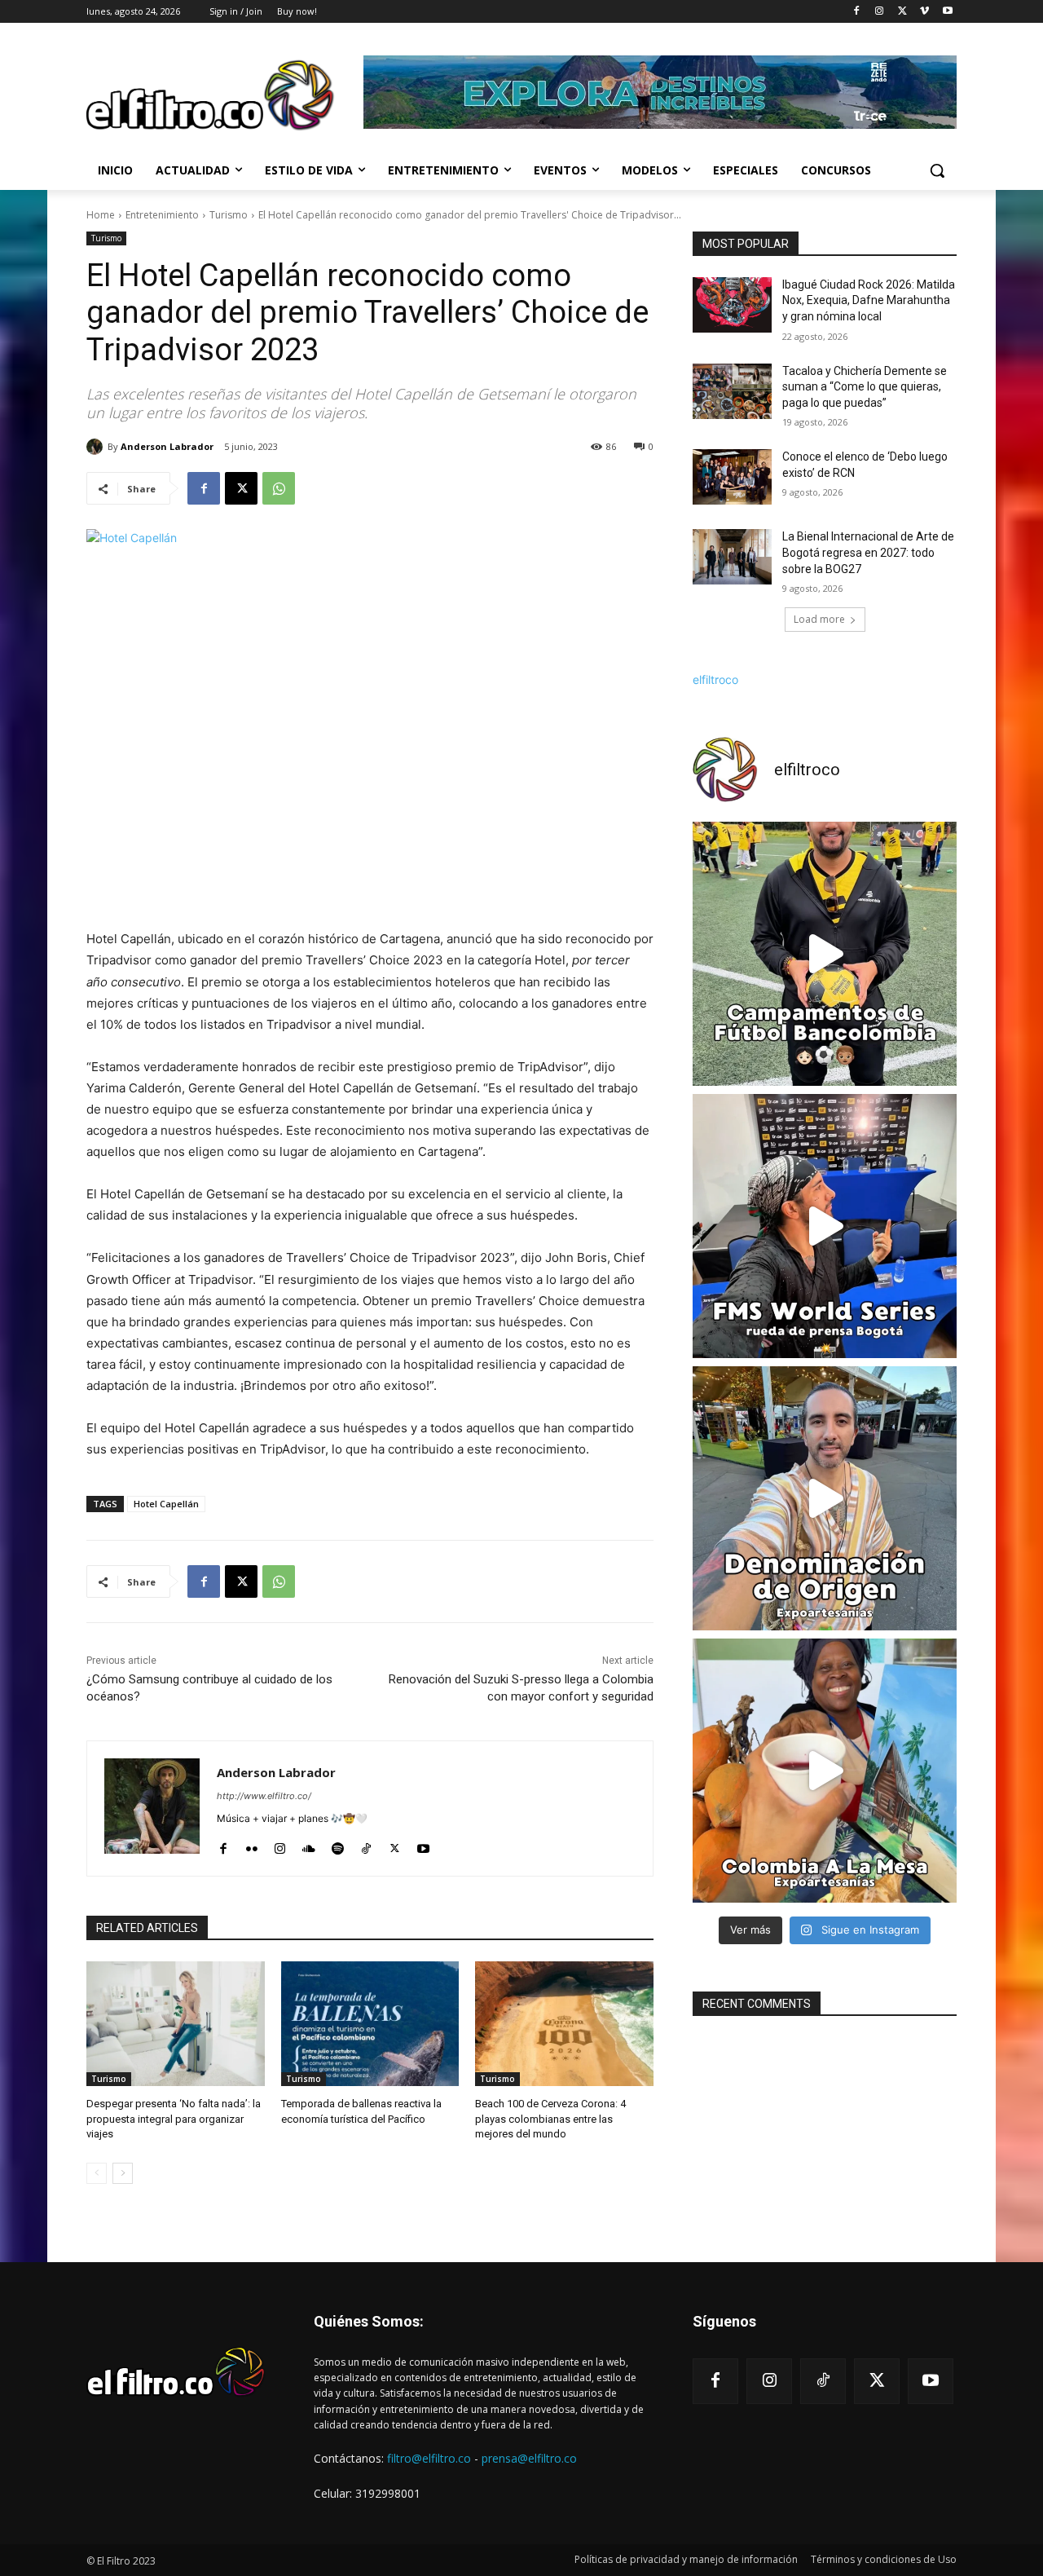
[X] (902, 12)
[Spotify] (338, 1844)
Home (101, 215)
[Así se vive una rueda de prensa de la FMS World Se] (825, 1226)
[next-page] (123, 2173)
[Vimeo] (924, 12)
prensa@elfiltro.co (529, 2458)
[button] (937, 170)
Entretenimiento (162, 215)
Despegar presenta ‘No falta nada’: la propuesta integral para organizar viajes (174, 2118)
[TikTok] (366, 1844)
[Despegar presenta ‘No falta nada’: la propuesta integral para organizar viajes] (176, 2024)
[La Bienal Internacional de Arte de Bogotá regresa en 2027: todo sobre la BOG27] (732, 557)
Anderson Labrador (167, 446)
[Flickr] (251, 1844)
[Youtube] (947, 12)
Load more (819, 619)
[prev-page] (97, 2173)
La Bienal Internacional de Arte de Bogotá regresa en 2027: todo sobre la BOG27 (868, 552)
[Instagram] (880, 12)
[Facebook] (857, 12)
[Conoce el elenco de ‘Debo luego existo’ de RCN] (732, 477)
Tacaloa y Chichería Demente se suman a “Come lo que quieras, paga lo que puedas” (865, 387)
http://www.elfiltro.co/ (264, 1796)
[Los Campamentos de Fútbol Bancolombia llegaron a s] (825, 954)
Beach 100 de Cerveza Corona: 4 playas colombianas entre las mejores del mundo (550, 2118)
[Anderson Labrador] (97, 447)
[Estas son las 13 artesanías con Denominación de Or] (825, 1498)
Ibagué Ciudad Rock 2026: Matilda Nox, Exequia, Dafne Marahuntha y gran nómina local (869, 300)
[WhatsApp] (279, 488)
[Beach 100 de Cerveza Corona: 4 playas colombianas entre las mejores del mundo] (564, 2024)
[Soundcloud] (309, 1844)
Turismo (229, 215)
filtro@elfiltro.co (429, 2458)
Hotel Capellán (166, 1504)
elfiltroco (715, 679)
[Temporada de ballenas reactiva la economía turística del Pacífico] (370, 2024)
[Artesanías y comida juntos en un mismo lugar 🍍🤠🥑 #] (825, 1771)
